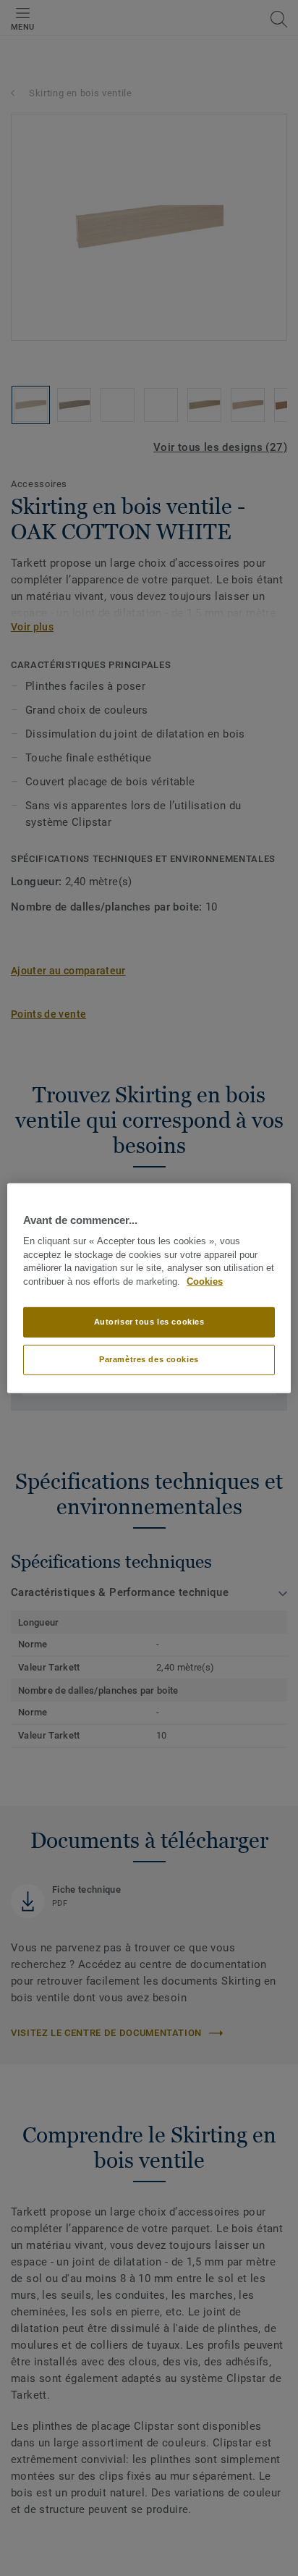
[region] (149, 1288)
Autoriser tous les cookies (149, 1322)
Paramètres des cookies (149, 1359)
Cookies (205, 1282)
